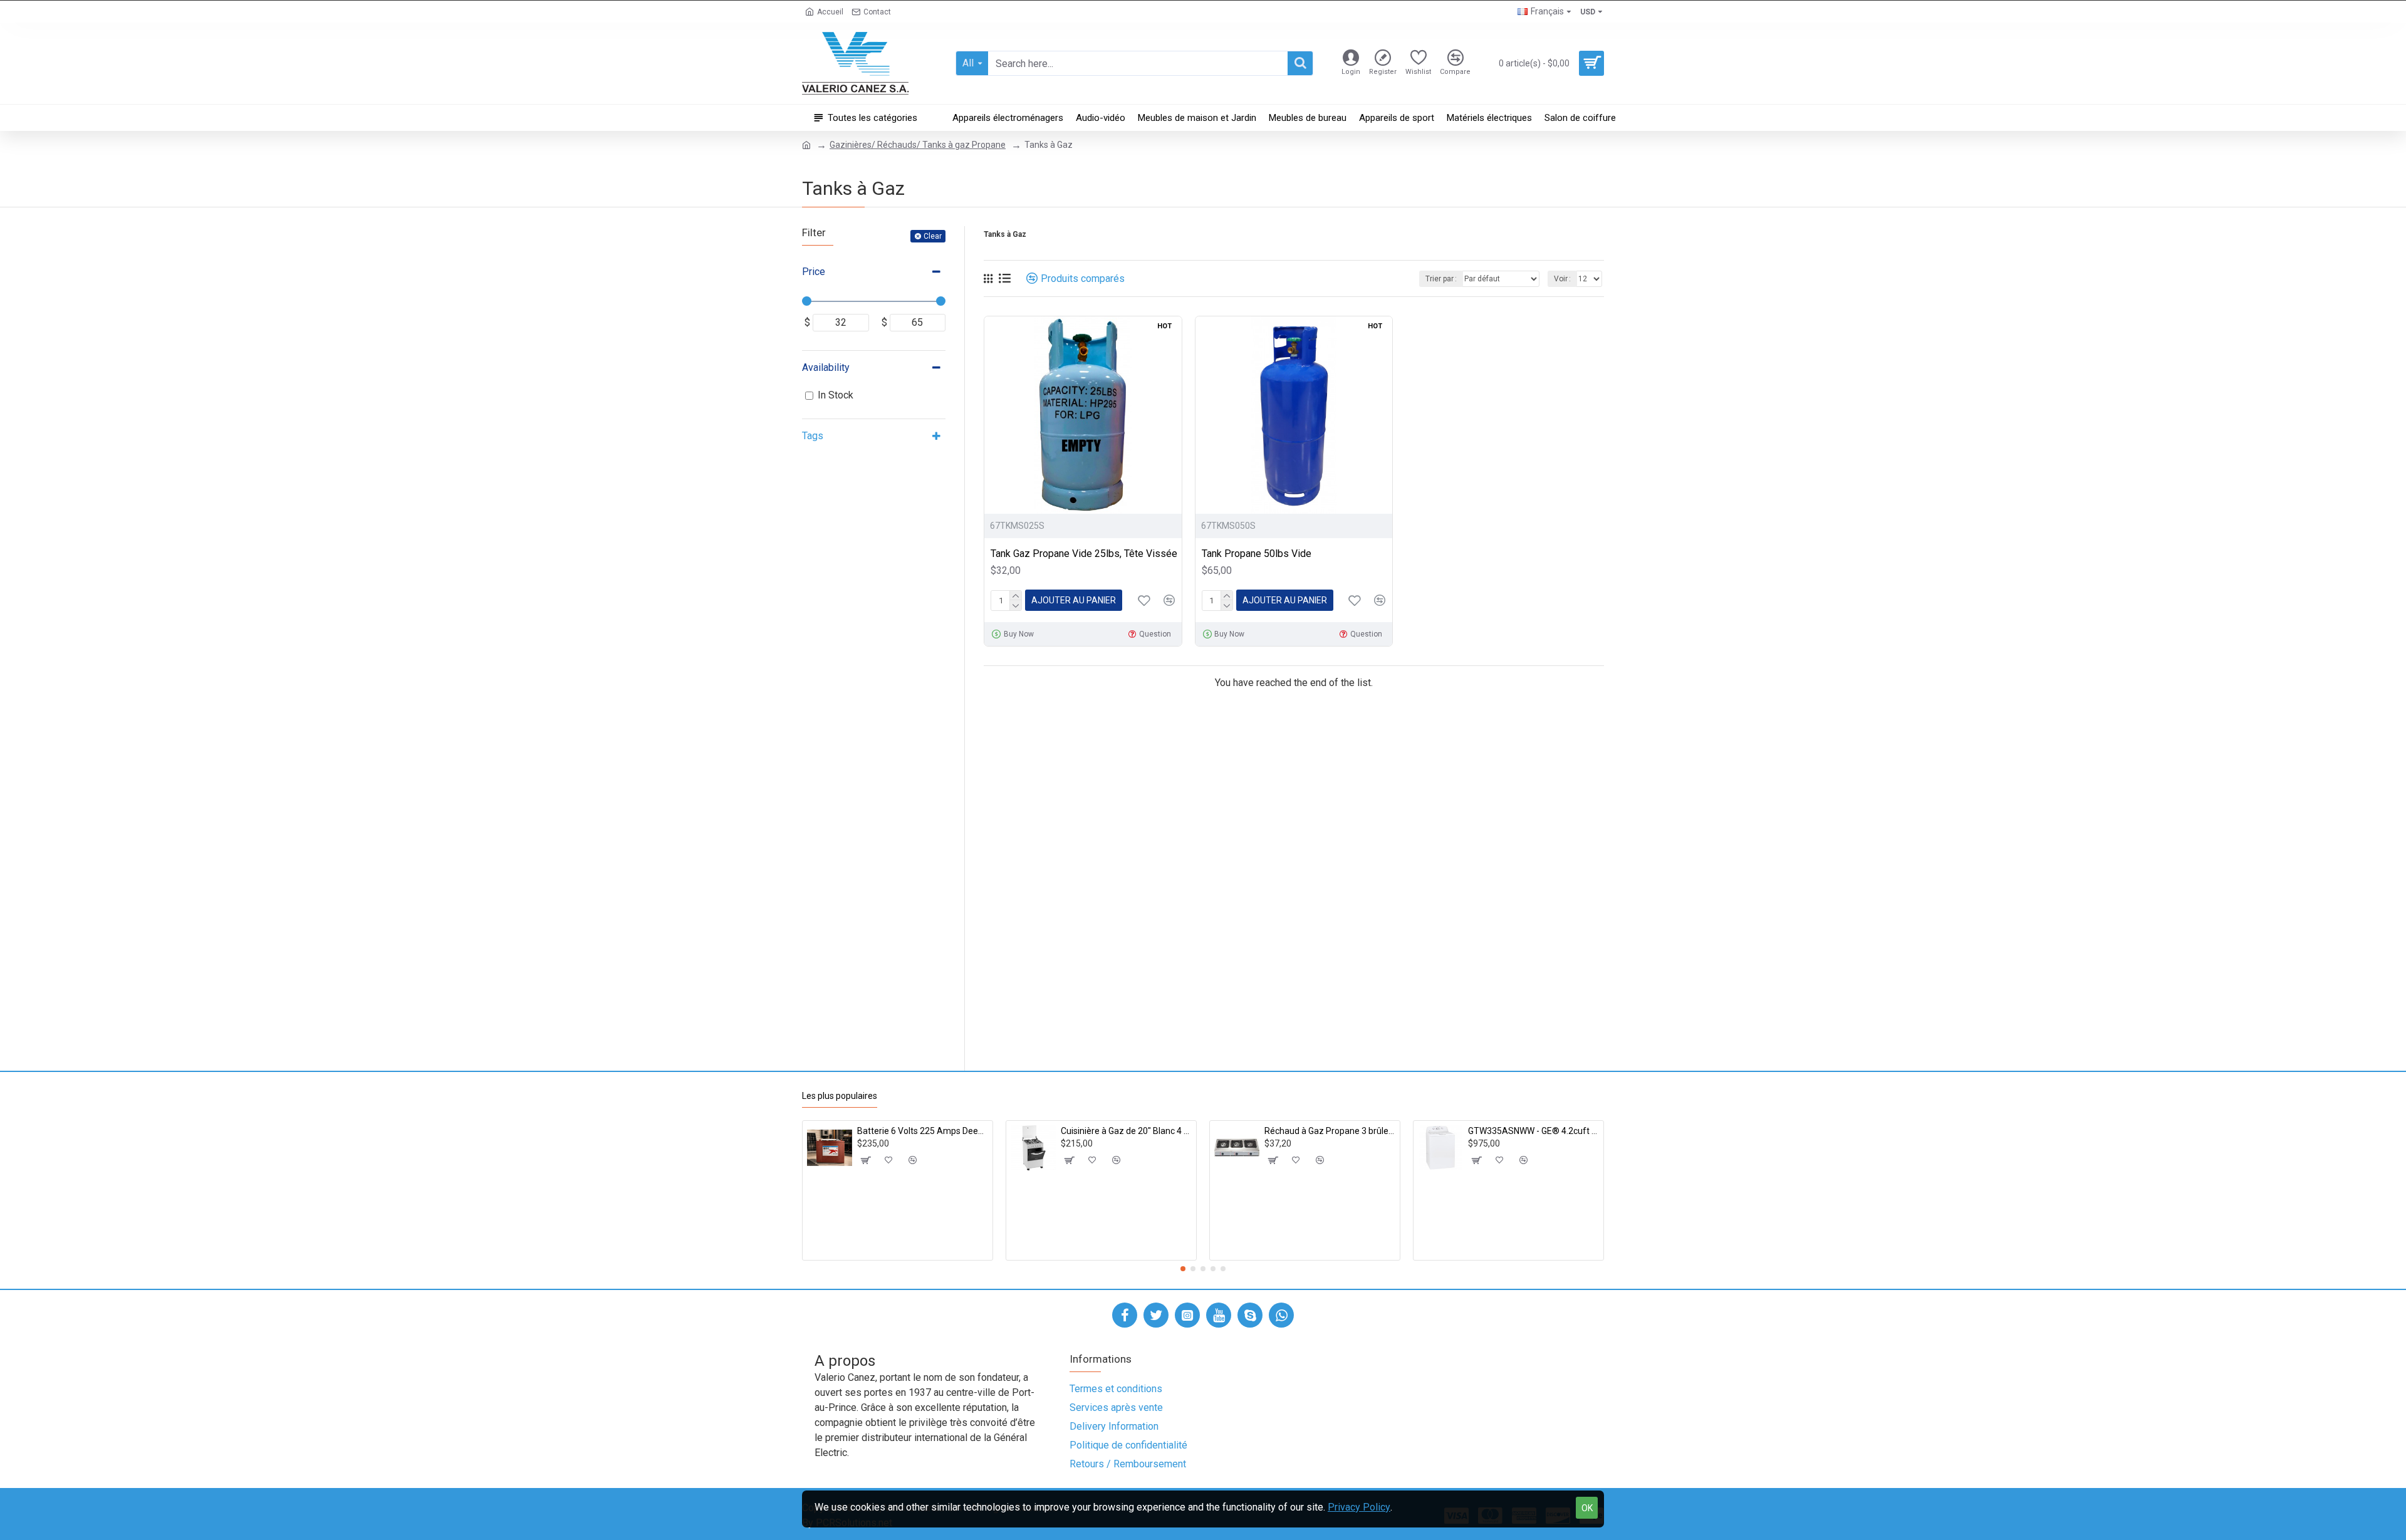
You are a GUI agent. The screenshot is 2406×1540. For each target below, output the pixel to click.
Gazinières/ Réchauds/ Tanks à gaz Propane (918, 145)
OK (1587, 1508)
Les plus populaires (840, 1096)
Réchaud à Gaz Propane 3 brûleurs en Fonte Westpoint (1330, 1131)
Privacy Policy (1359, 1507)
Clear (933, 236)
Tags (813, 436)
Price (814, 272)
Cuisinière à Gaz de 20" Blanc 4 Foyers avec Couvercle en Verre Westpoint (1126, 1131)
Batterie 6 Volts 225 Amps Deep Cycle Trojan (923, 1131)
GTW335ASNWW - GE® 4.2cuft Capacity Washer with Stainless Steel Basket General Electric (1534, 1131)
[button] (1183, 1269)
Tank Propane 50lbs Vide (1257, 554)
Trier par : (1441, 279)
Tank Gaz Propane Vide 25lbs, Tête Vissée (1084, 554)
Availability (826, 367)
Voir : (1562, 279)
